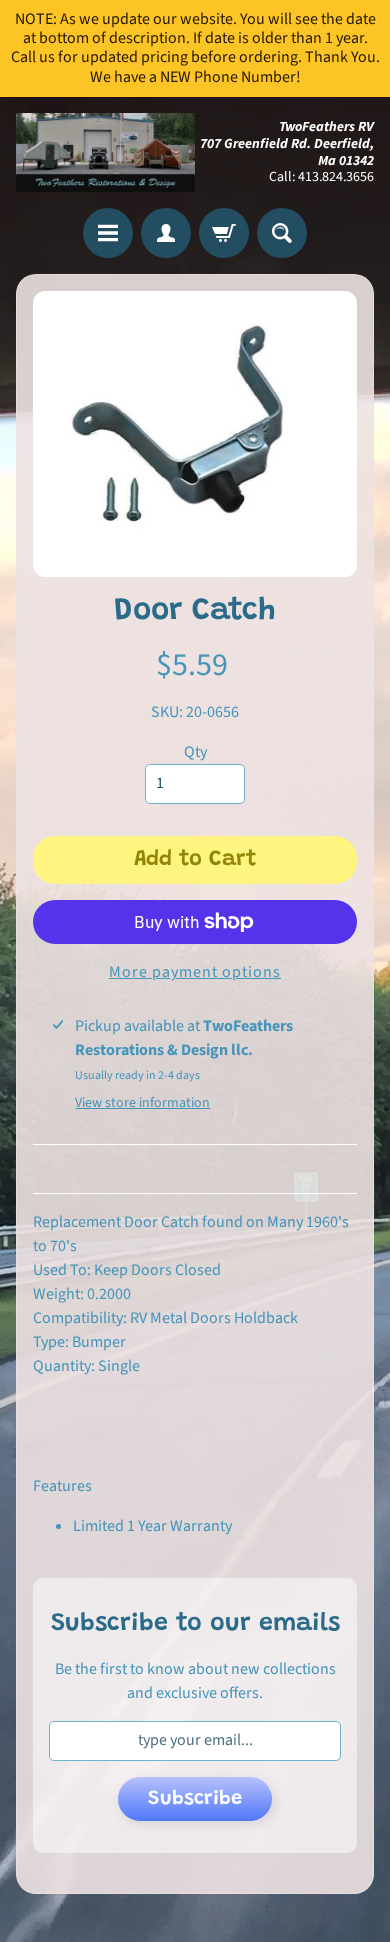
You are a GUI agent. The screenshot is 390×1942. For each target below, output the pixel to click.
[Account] (166, 233)
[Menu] (108, 233)
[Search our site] (282, 233)
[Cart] (224, 233)
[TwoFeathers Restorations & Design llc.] (105, 153)
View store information (142, 1103)
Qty (195, 752)
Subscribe (195, 1799)
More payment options (195, 972)
